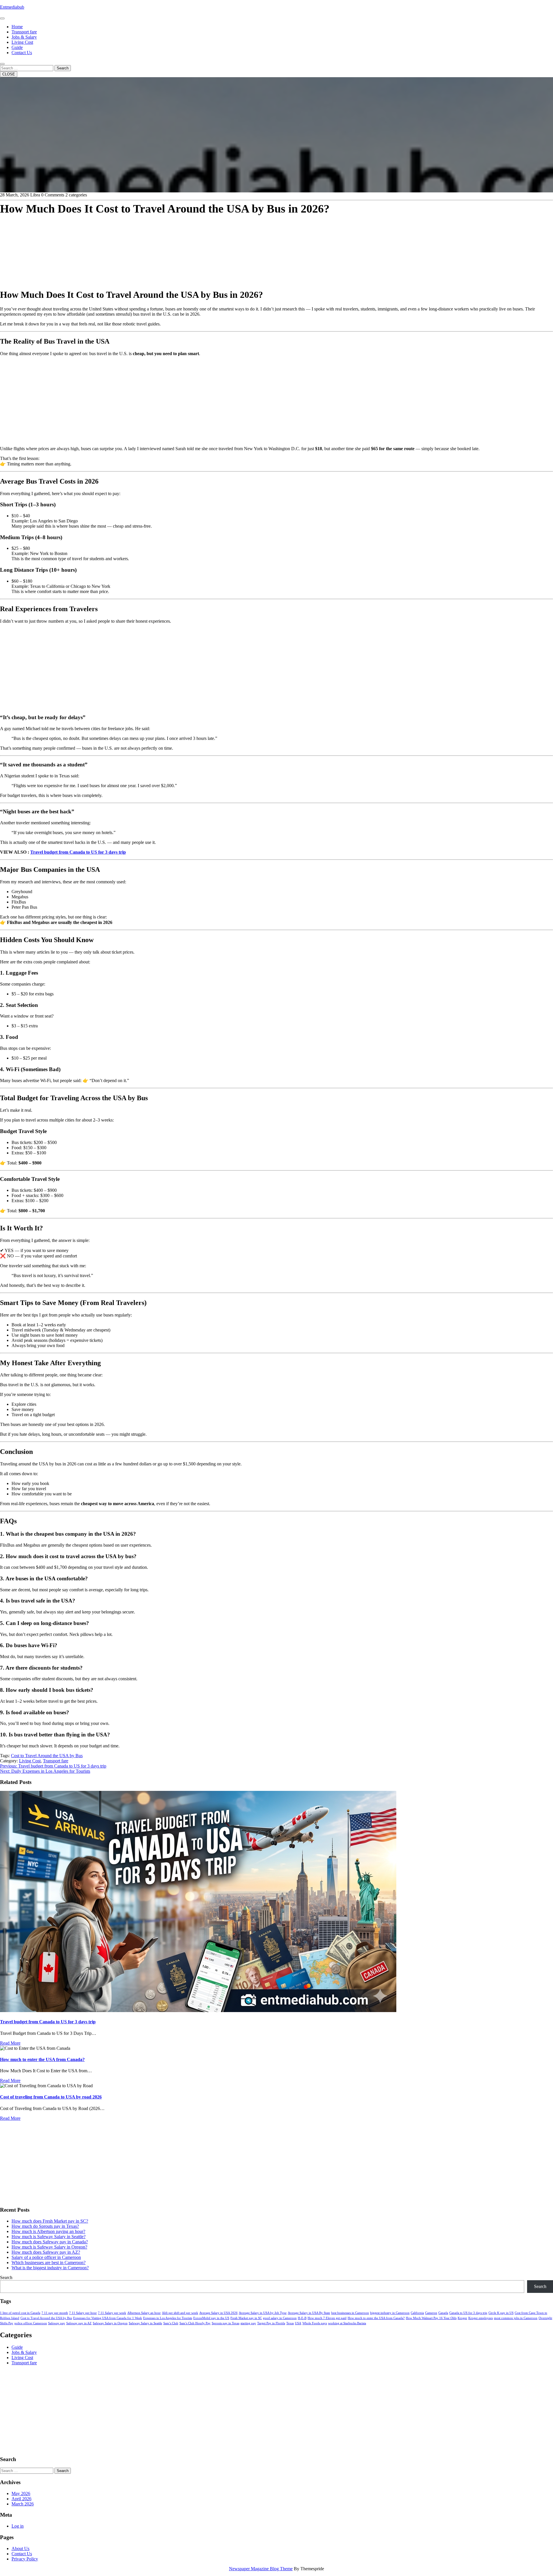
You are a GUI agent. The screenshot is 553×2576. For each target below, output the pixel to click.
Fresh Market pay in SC (246, 2318)
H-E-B (302, 2318)
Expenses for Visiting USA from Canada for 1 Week (108, 2318)
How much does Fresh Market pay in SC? (50, 2221)
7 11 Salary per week (112, 2313)
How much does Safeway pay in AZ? (46, 2252)
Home (17, 27)
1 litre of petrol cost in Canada (20, 2313)
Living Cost (22, 42)
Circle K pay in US (501, 2313)
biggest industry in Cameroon (390, 2313)
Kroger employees (481, 2318)
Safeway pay (57, 2323)
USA (298, 2323)
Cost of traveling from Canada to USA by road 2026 (51, 2097)
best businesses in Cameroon (350, 2313)
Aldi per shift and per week (180, 2313)
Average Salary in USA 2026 (218, 2313)
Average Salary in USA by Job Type (263, 2313)
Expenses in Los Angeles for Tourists (168, 2318)
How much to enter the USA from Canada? (42, 2059)
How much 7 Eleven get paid (327, 2318)
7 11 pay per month (55, 2313)
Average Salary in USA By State (309, 2313)
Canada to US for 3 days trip (468, 2313)
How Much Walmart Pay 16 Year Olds (431, 2318)
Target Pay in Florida (271, 2323)
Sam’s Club (171, 2323)
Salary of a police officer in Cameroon (46, 2257)
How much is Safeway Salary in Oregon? (49, 2247)
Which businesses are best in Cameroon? (49, 2262)
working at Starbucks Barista (347, 2323)
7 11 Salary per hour (83, 2313)
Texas (290, 2323)
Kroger (462, 2318)
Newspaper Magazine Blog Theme (261, 2569)
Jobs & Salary (24, 37)
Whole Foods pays (315, 2323)
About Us (20, 2548)
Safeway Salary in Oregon (110, 2323)
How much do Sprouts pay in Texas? (45, 2226)
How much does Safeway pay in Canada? (50, 2242)
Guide (17, 47)
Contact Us (22, 53)
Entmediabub (12, 7)
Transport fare (24, 32)
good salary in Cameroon (280, 2318)
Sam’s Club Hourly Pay (195, 2323)
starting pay (248, 2323)
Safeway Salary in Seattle (145, 2323)
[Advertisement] (173, 243)
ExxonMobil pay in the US (211, 2318)
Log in (18, 2526)
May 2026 (21, 2493)
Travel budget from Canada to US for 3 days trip (78, 852)
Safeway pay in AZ (79, 2323)
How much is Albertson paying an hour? (48, 2231)
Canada (443, 2313)
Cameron (431, 2313)
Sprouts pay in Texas (226, 2323)
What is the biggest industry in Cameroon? (50, 2268)
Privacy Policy (25, 2559)
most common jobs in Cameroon (516, 2318)
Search (63, 68)
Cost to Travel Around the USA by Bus (47, 1756)
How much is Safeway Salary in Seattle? (49, 2237)
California (417, 2313)
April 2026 (21, 2499)
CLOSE (9, 74)
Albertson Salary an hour (144, 2313)
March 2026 (23, 2504)
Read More (10, 2043)
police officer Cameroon (31, 2323)
